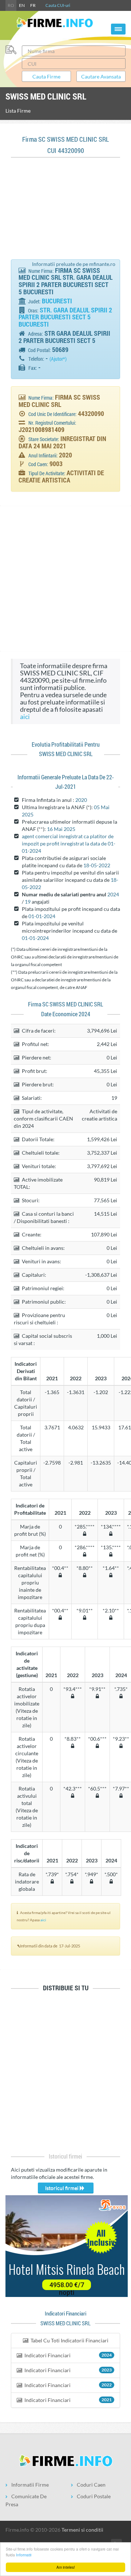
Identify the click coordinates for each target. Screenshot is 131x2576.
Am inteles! (66, 2567)
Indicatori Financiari (68, 2355)
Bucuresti (57, 301)
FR (33, 5)
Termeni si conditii (82, 2530)
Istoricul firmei (62, 2188)
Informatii (24, 2555)
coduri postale (94, 2496)
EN (22, 5)
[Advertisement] (65, 212)
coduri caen (91, 2485)
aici (25, 717)
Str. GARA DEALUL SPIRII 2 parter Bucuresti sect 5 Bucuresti (65, 317)
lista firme (18, 111)
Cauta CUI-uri (58, 5)
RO (11, 5)
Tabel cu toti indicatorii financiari (69, 2340)
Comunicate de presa (26, 2500)
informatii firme (30, 2485)
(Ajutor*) (58, 359)
